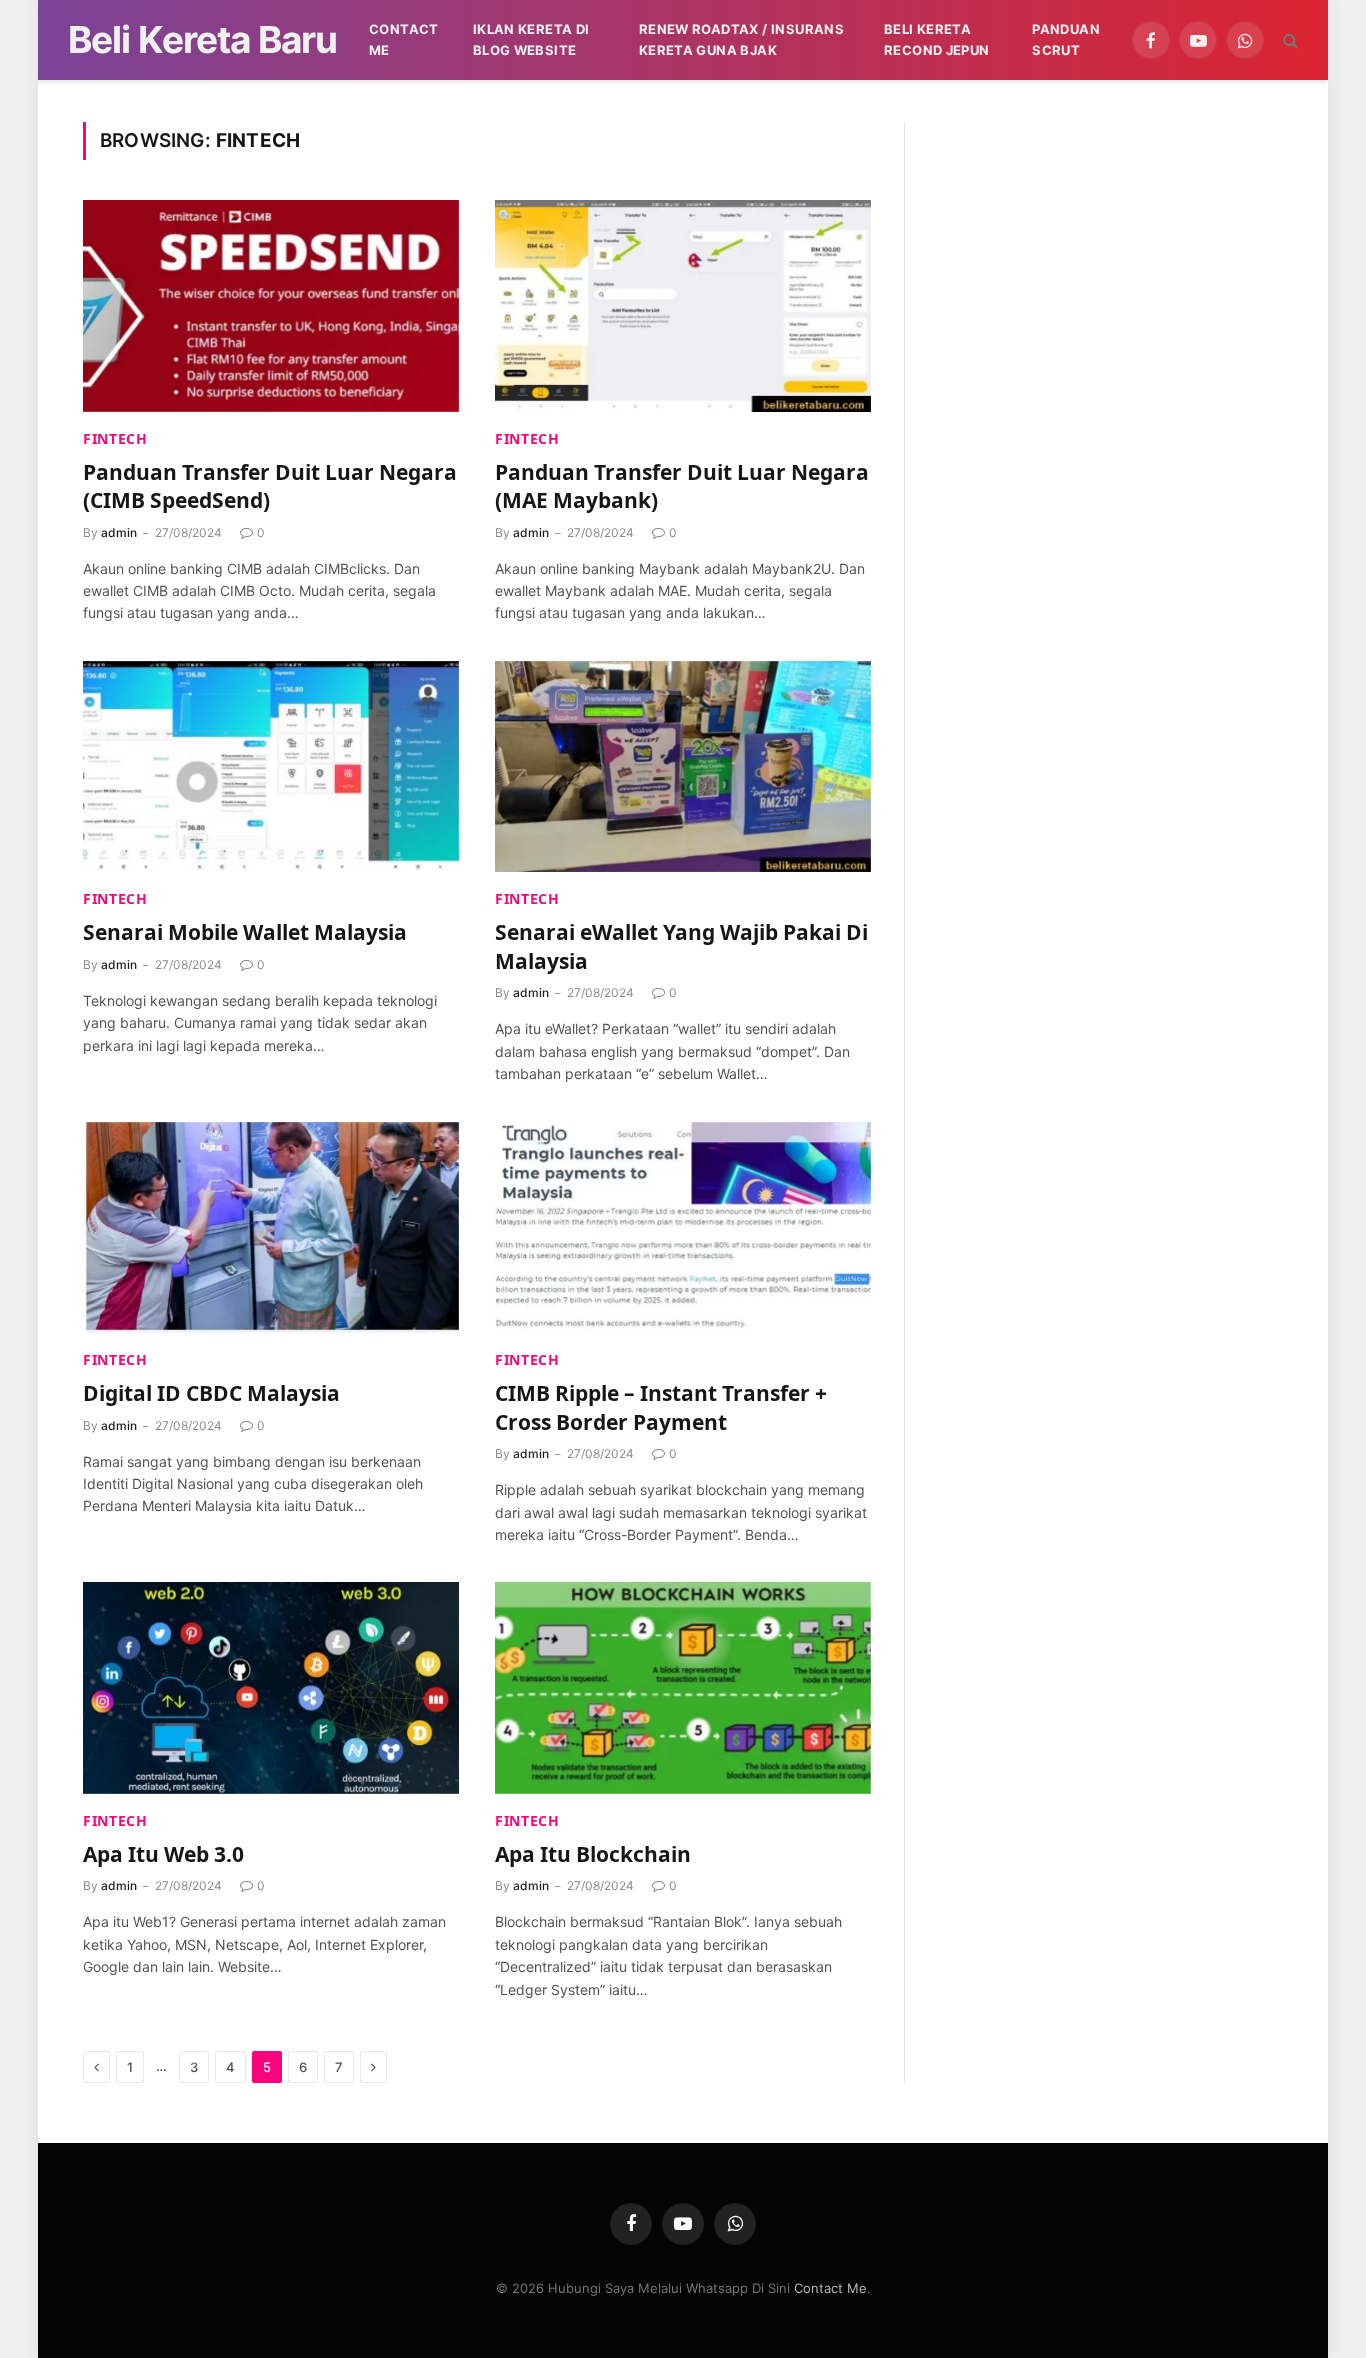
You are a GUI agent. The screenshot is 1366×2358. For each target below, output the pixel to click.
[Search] (1288, 40)
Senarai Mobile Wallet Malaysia (245, 932)
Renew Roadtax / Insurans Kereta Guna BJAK (741, 39)
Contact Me (404, 39)
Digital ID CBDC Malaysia (211, 1393)
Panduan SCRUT (1066, 39)
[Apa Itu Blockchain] (683, 1688)
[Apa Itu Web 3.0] (271, 1688)
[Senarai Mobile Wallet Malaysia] (271, 767)
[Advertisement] (1109, 262)
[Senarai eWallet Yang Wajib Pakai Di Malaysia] (683, 767)
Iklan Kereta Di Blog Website (531, 39)
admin (119, 532)
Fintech (115, 438)
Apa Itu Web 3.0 (163, 1854)
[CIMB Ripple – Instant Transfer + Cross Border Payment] (683, 1228)
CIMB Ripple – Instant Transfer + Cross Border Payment (661, 1407)
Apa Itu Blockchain (593, 1854)
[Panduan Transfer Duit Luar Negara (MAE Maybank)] (683, 306)
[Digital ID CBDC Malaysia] (271, 1228)
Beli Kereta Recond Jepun (937, 39)
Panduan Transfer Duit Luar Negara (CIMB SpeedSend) (270, 486)
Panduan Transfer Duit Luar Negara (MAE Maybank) (682, 486)
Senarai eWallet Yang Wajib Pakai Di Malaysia (681, 946)
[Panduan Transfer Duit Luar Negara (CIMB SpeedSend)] (271, 306)
